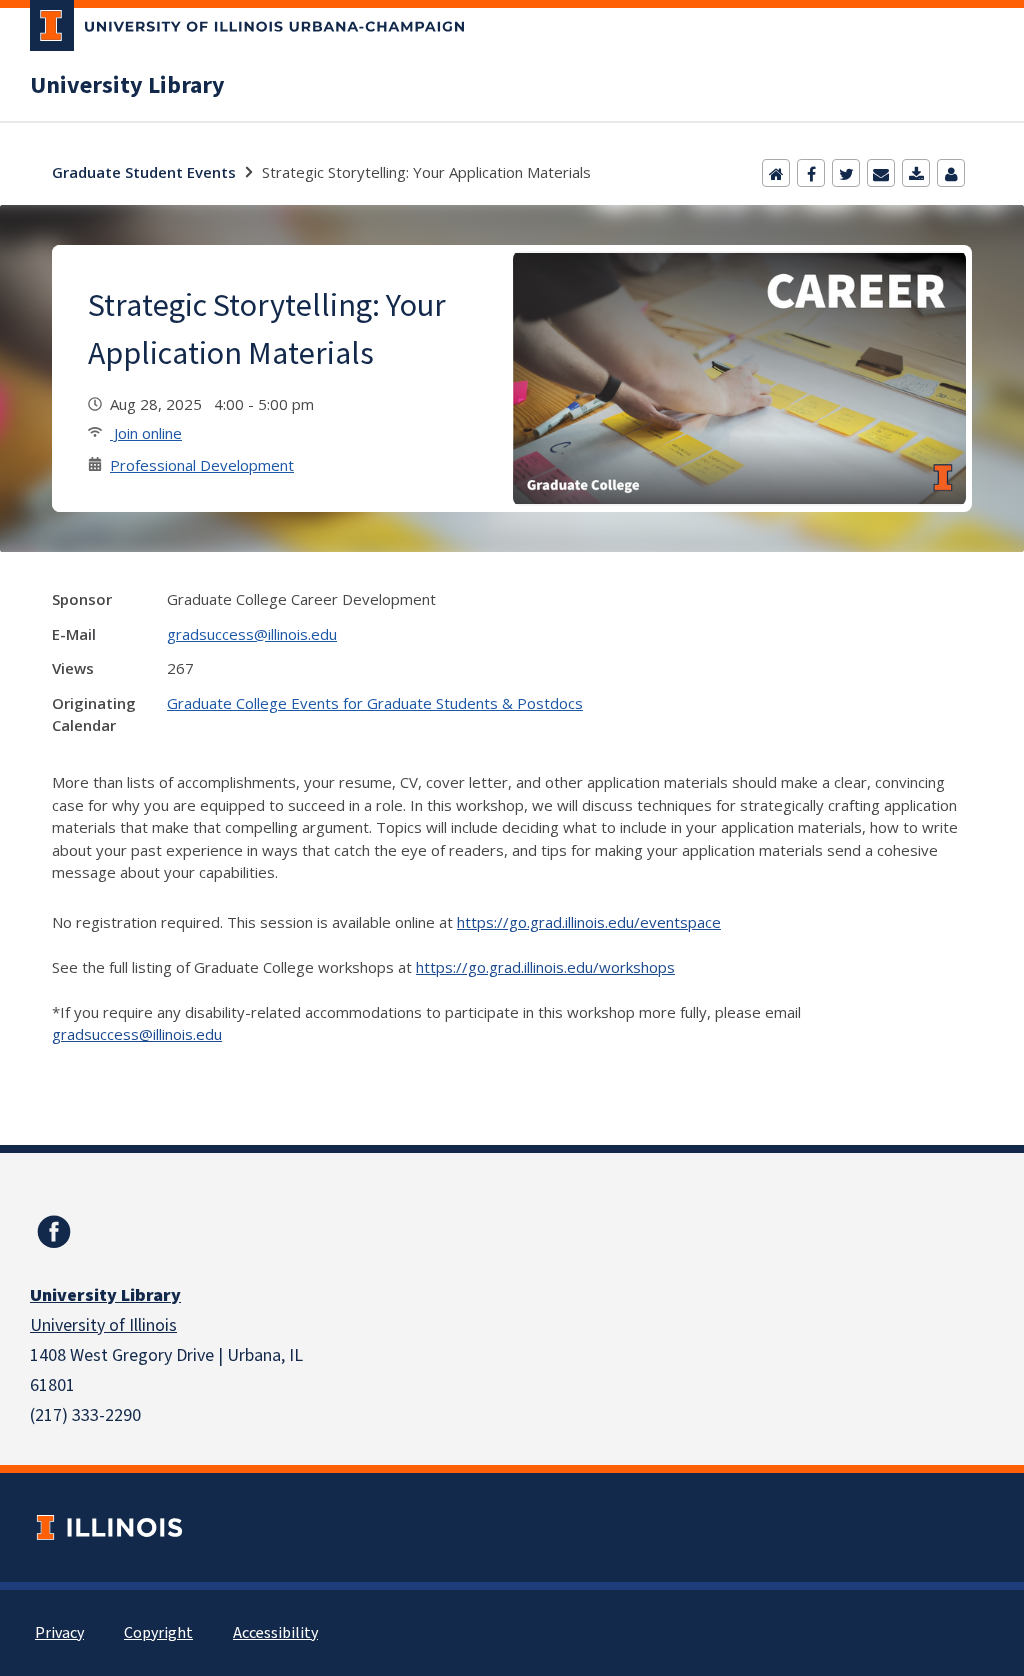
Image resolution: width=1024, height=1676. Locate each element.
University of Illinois (103, 1325)
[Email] (881, 173)
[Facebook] (811, 173)
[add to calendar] (916, 173)
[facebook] (54, 1232)
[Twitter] (846, 173)
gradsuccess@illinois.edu (252, 634)
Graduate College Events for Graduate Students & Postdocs (375, 703)
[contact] (951, 173)
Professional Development (202, 465)
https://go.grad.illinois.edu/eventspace (589, 922)
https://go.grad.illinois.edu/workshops (545, 967)
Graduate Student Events (144, 172)
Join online (146, 433)
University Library (127, 86)
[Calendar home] (776, 173)
